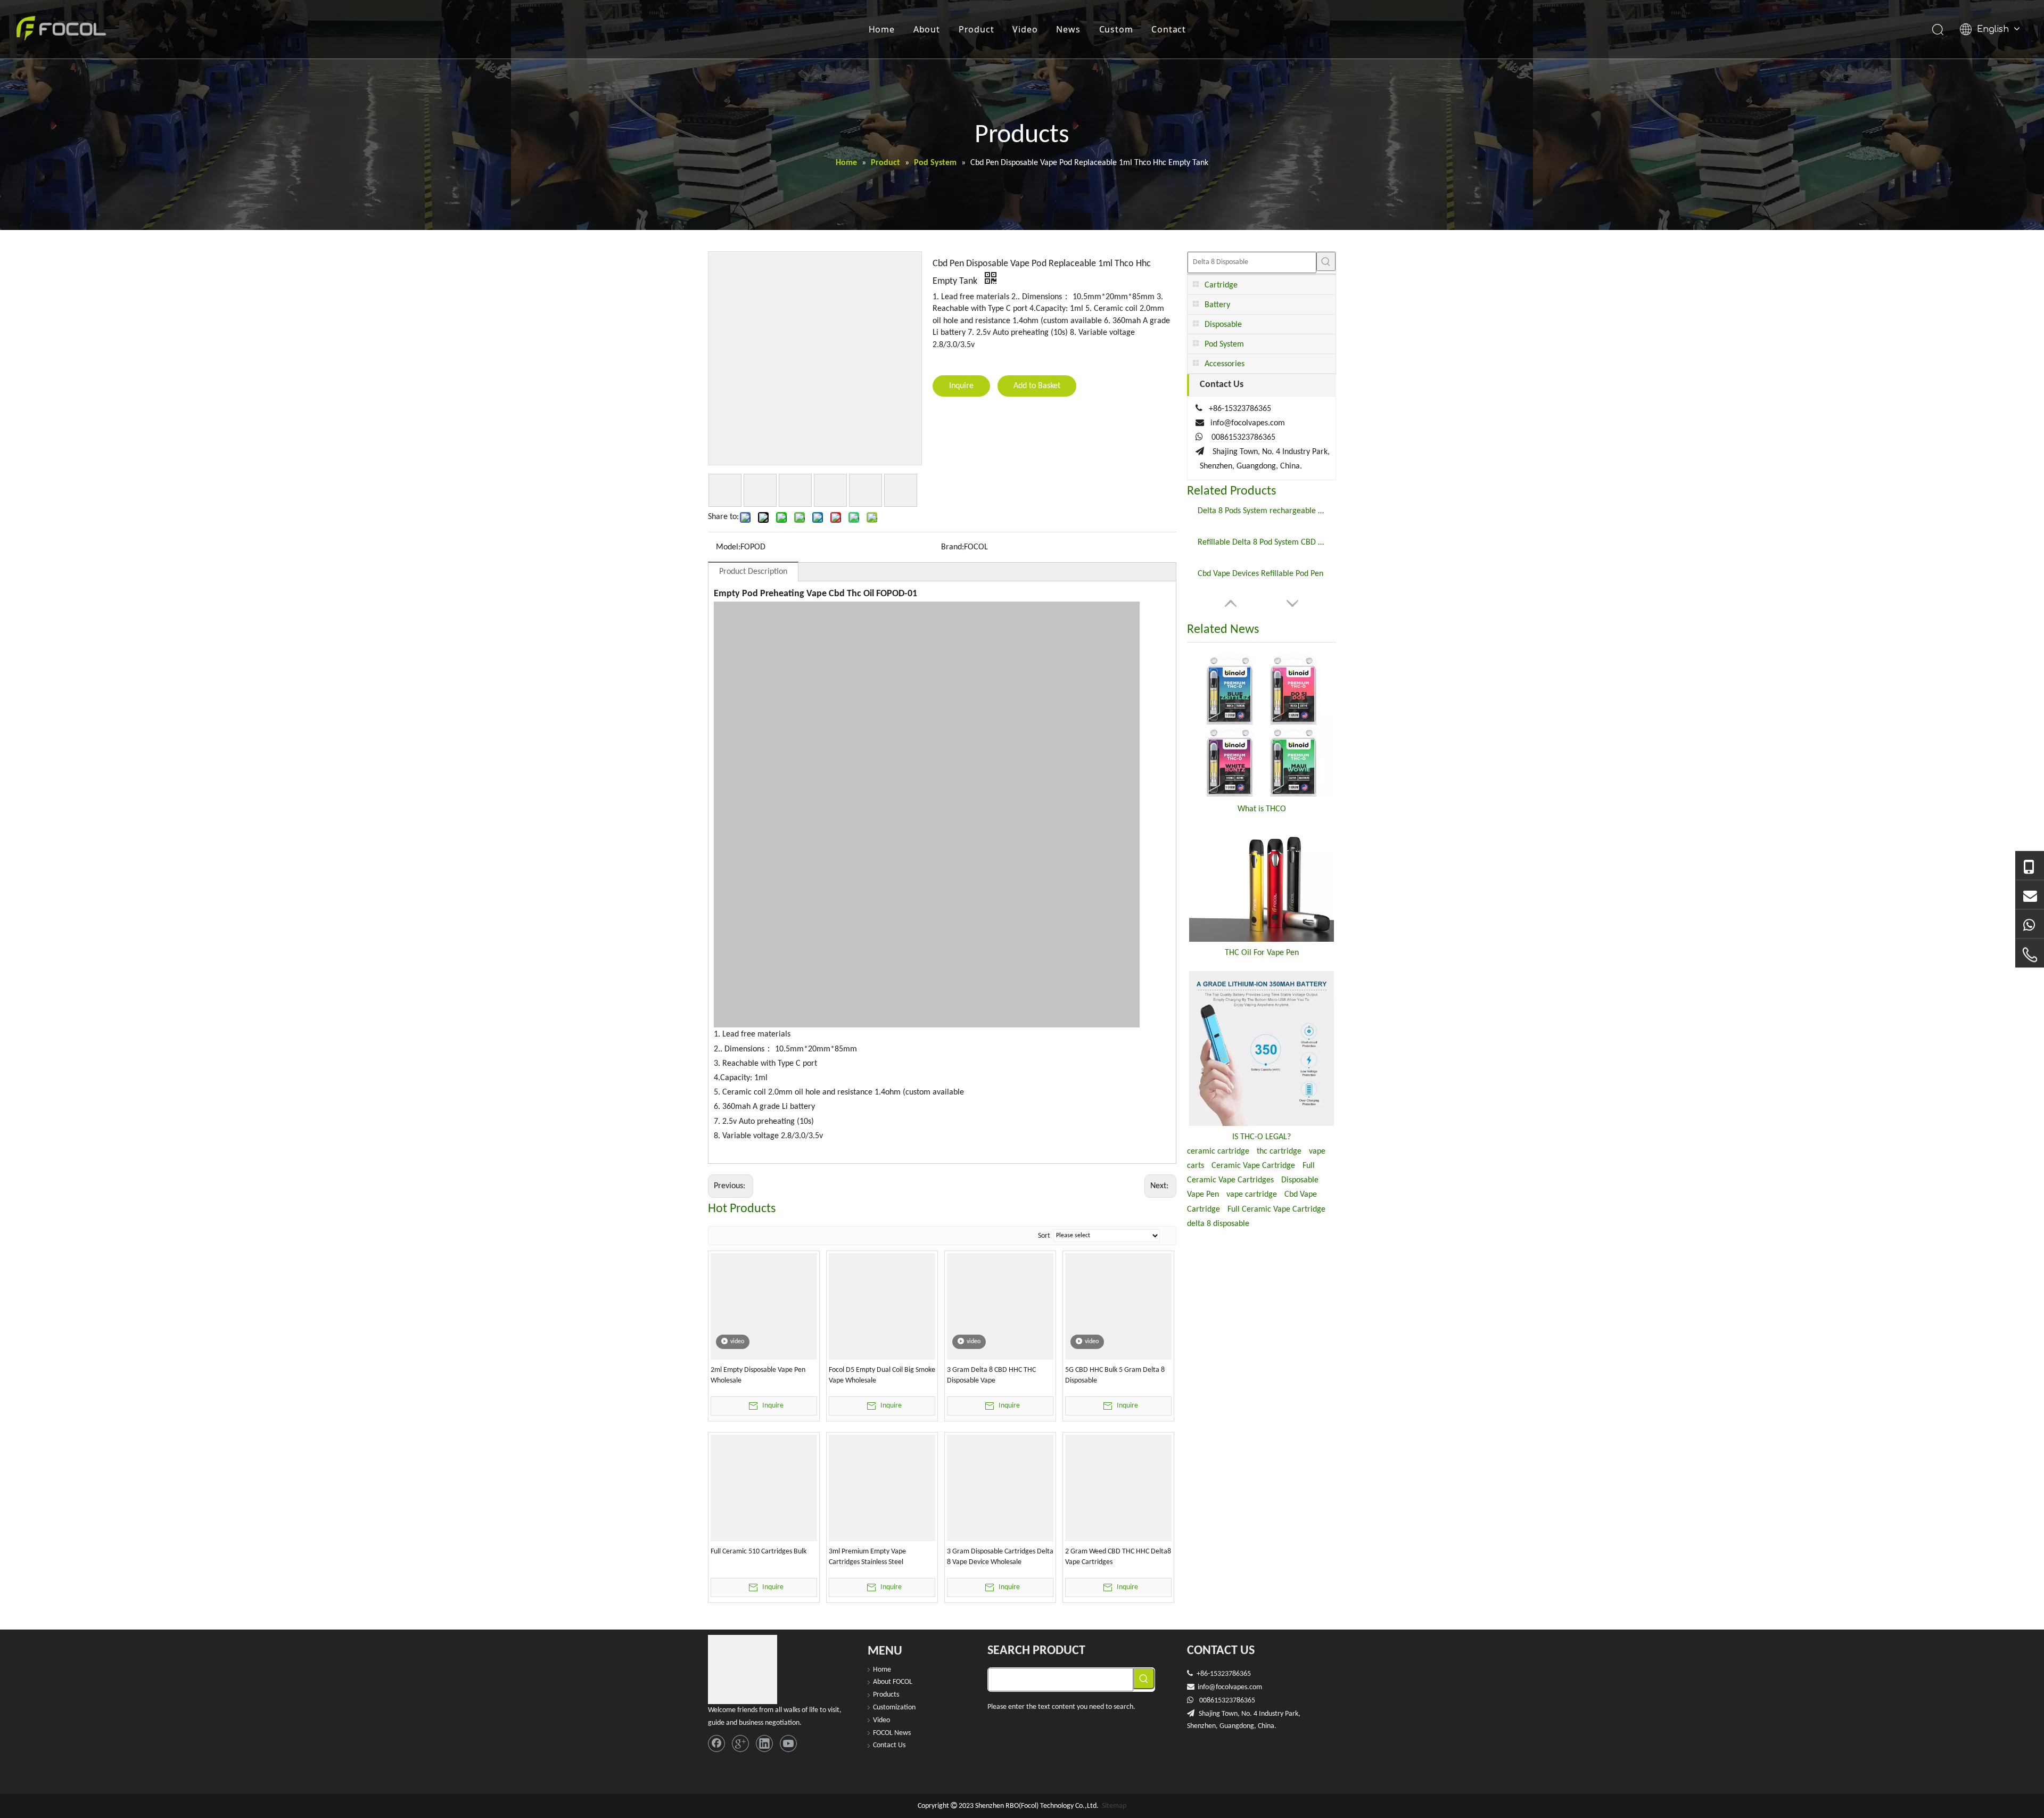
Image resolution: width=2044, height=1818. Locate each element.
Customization (894, 1708)
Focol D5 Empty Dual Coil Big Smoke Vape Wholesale (882, 1375)
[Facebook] (716, 1743)
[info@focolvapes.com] (2030, 895)
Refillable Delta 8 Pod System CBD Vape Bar (1262, 542)
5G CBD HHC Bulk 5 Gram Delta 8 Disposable (1115, 1375)
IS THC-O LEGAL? (1262, 1137)
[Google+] (740, 1743)
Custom (1116, 29)
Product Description (753, 572)
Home (882, 29)
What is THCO (1262, 809)
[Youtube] (788, 1743)
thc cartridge (1279, 1151)
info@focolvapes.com (1248, 423)
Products (886, 1695)
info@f (1208, 1687)
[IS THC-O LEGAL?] (1262, 1048)
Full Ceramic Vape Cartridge (1276, 1210)
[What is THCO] (1262, 726)
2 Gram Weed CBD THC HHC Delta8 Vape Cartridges (1118, 1557)
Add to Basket (1037, 386)
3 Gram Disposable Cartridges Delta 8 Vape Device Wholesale (1000, 1557)
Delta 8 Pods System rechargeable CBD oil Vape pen (1262, 511)
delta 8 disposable (1218, 1224)
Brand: (953, 547)
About (927, 29)
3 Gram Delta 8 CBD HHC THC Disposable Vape (991, 1375)
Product (976, 29)
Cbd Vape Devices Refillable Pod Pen (1260, 574)
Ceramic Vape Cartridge (1253, 1166)
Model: (728, 547)
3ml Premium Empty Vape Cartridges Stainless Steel (867, 1557)
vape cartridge (1252, 1195)
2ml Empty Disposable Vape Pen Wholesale (758, 1375)
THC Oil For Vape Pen (1262, 953)
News (1068, 29)
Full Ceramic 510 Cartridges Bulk (759, 1552)
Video (1025, 29)
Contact (1169, 29)
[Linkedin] (764, 1743)
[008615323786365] (2030, 866)
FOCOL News (892, 1733)
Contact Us (889, 1745)
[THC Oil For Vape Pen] (1262, 885)
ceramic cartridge (1218, 1151)
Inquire (961, 386)
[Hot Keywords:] (1326, 261)
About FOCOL (893, 1682)
